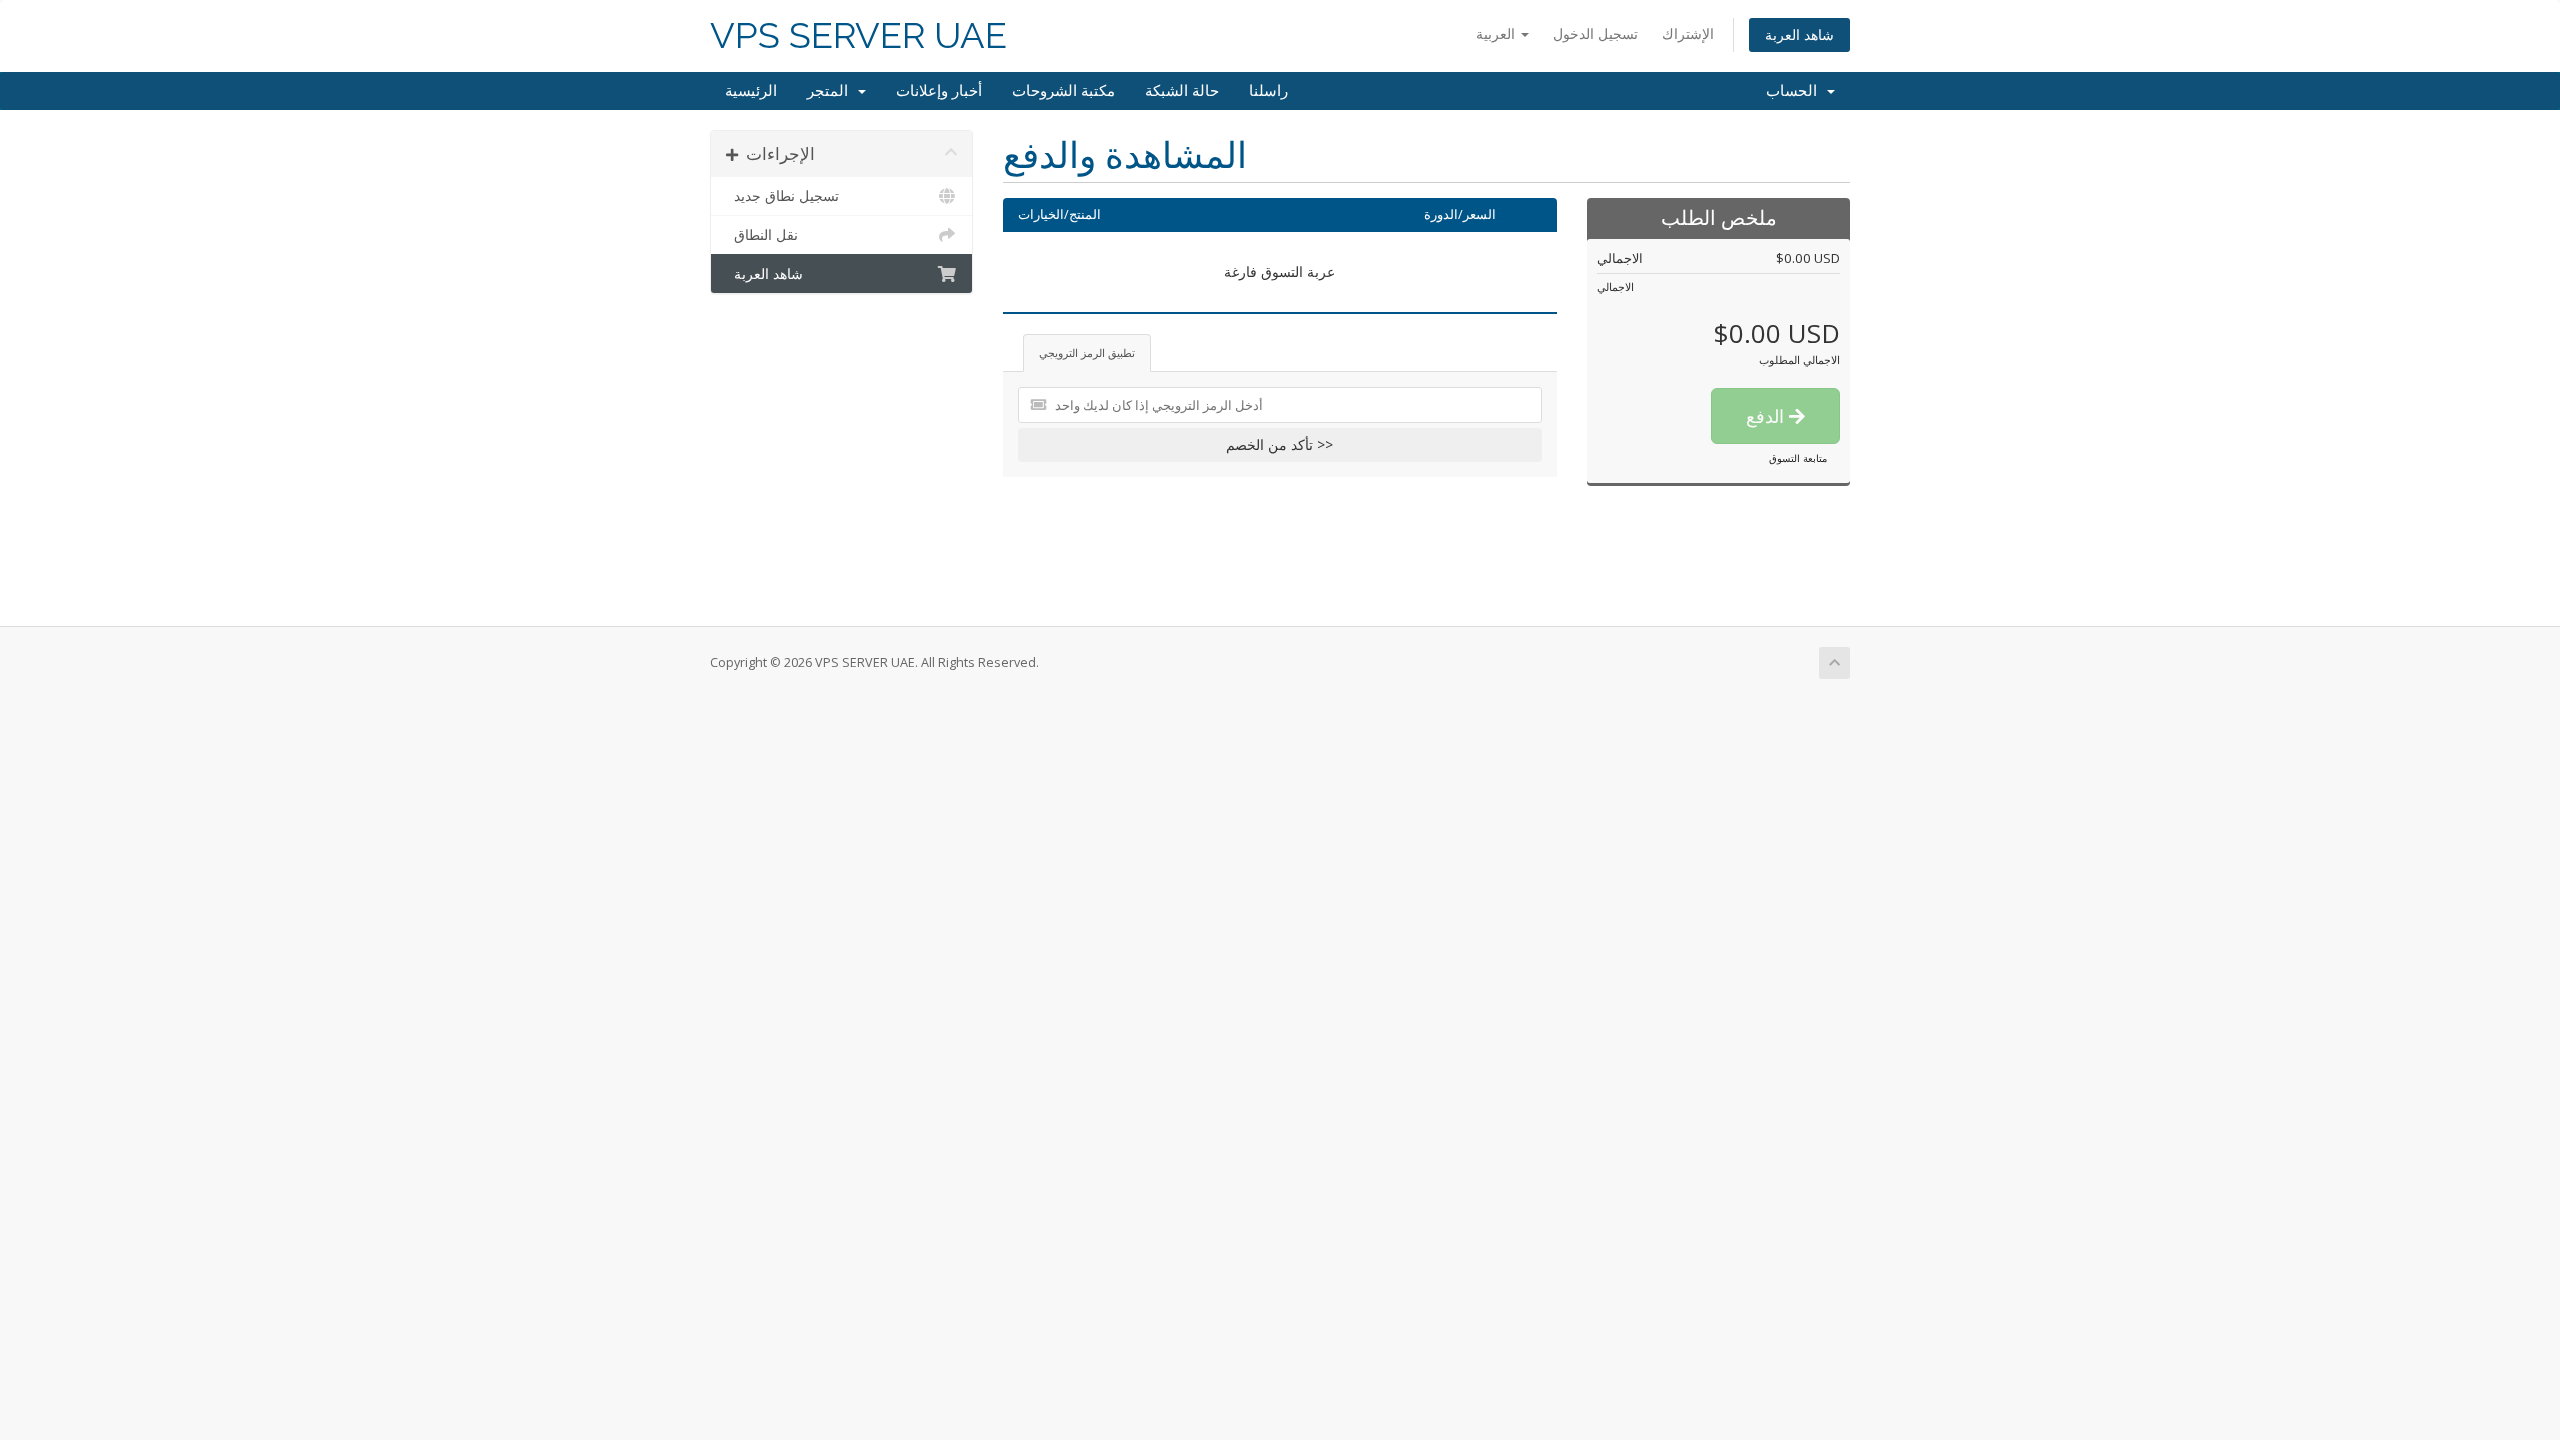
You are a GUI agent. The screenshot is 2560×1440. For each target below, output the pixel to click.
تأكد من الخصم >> (1279, 444)
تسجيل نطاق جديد (782, 196)
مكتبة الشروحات (1063, 91)
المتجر (831, 91)
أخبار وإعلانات (939, 91)
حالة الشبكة (1182, 91)
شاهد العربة (1799, 34)
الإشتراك (1688, 33)
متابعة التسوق (1798, 458)
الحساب (1795, 91)
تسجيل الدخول (1595, 33)
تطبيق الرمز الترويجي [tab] (1087, 352)
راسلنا (1268, 91)
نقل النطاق (762, 235)
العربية (1497, 33)
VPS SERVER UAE (858, 35)
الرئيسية (751, 91)
